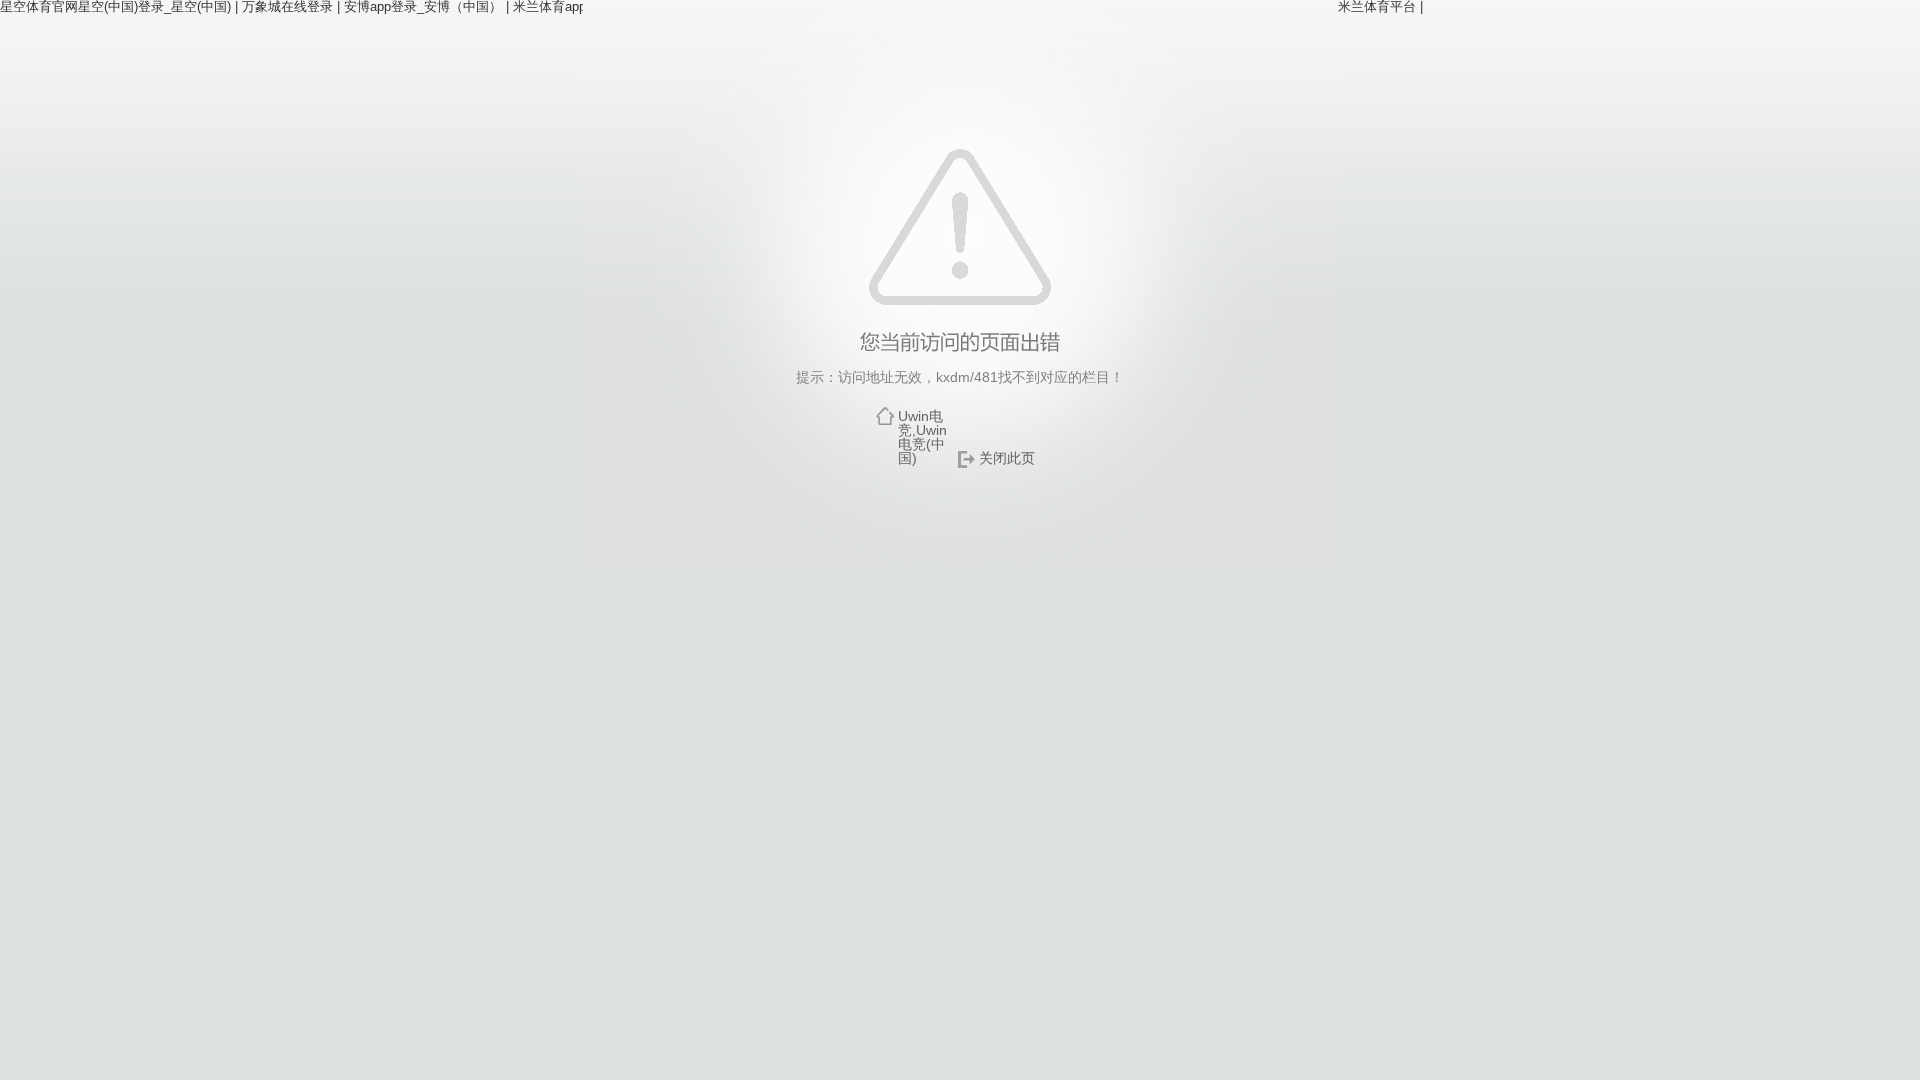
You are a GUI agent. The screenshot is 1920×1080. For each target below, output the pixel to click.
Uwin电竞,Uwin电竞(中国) (922, 437)
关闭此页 (1007, 458)
